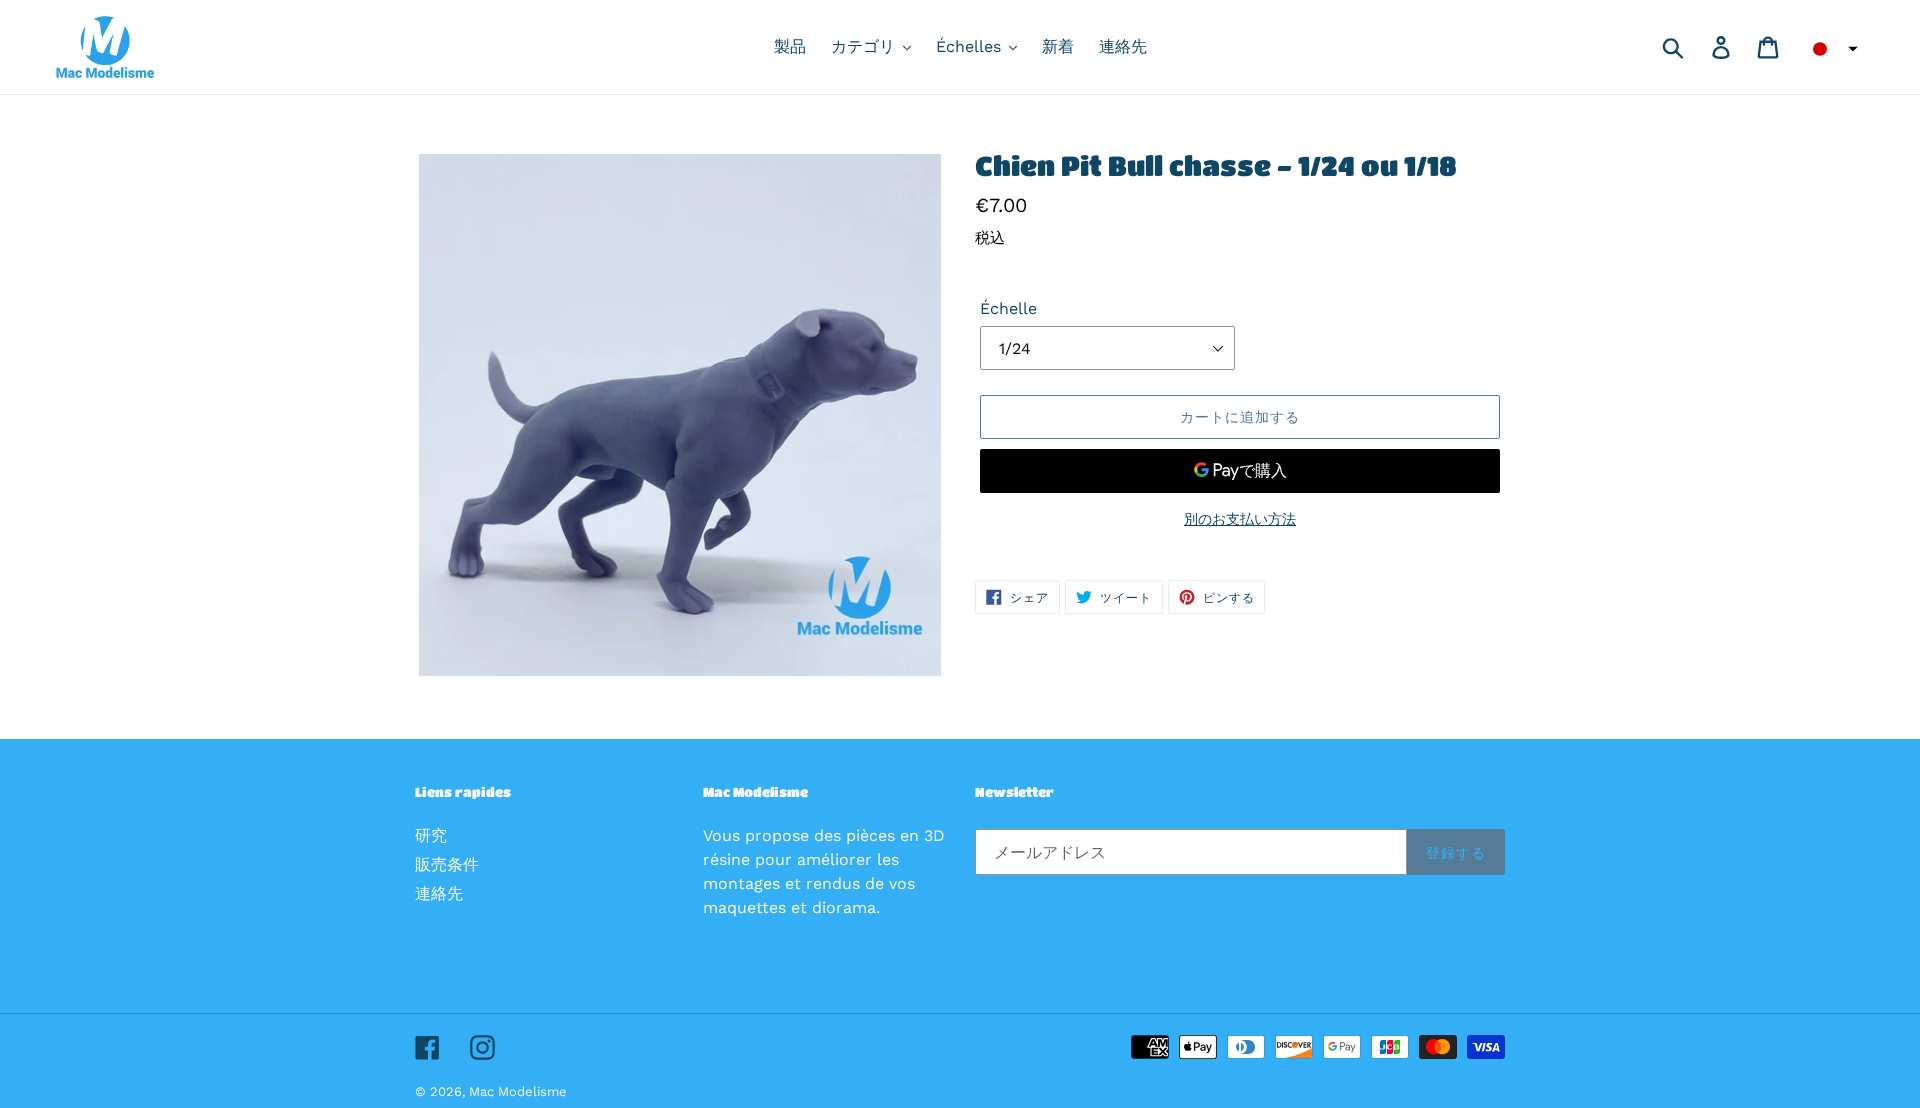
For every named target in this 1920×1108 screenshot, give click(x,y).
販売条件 (447, 864)
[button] (1829, 49)
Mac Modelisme (518, 1091)
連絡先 (439, 893)
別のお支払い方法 (1240, 519)
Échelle (1008, 308)
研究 (431, 835)
